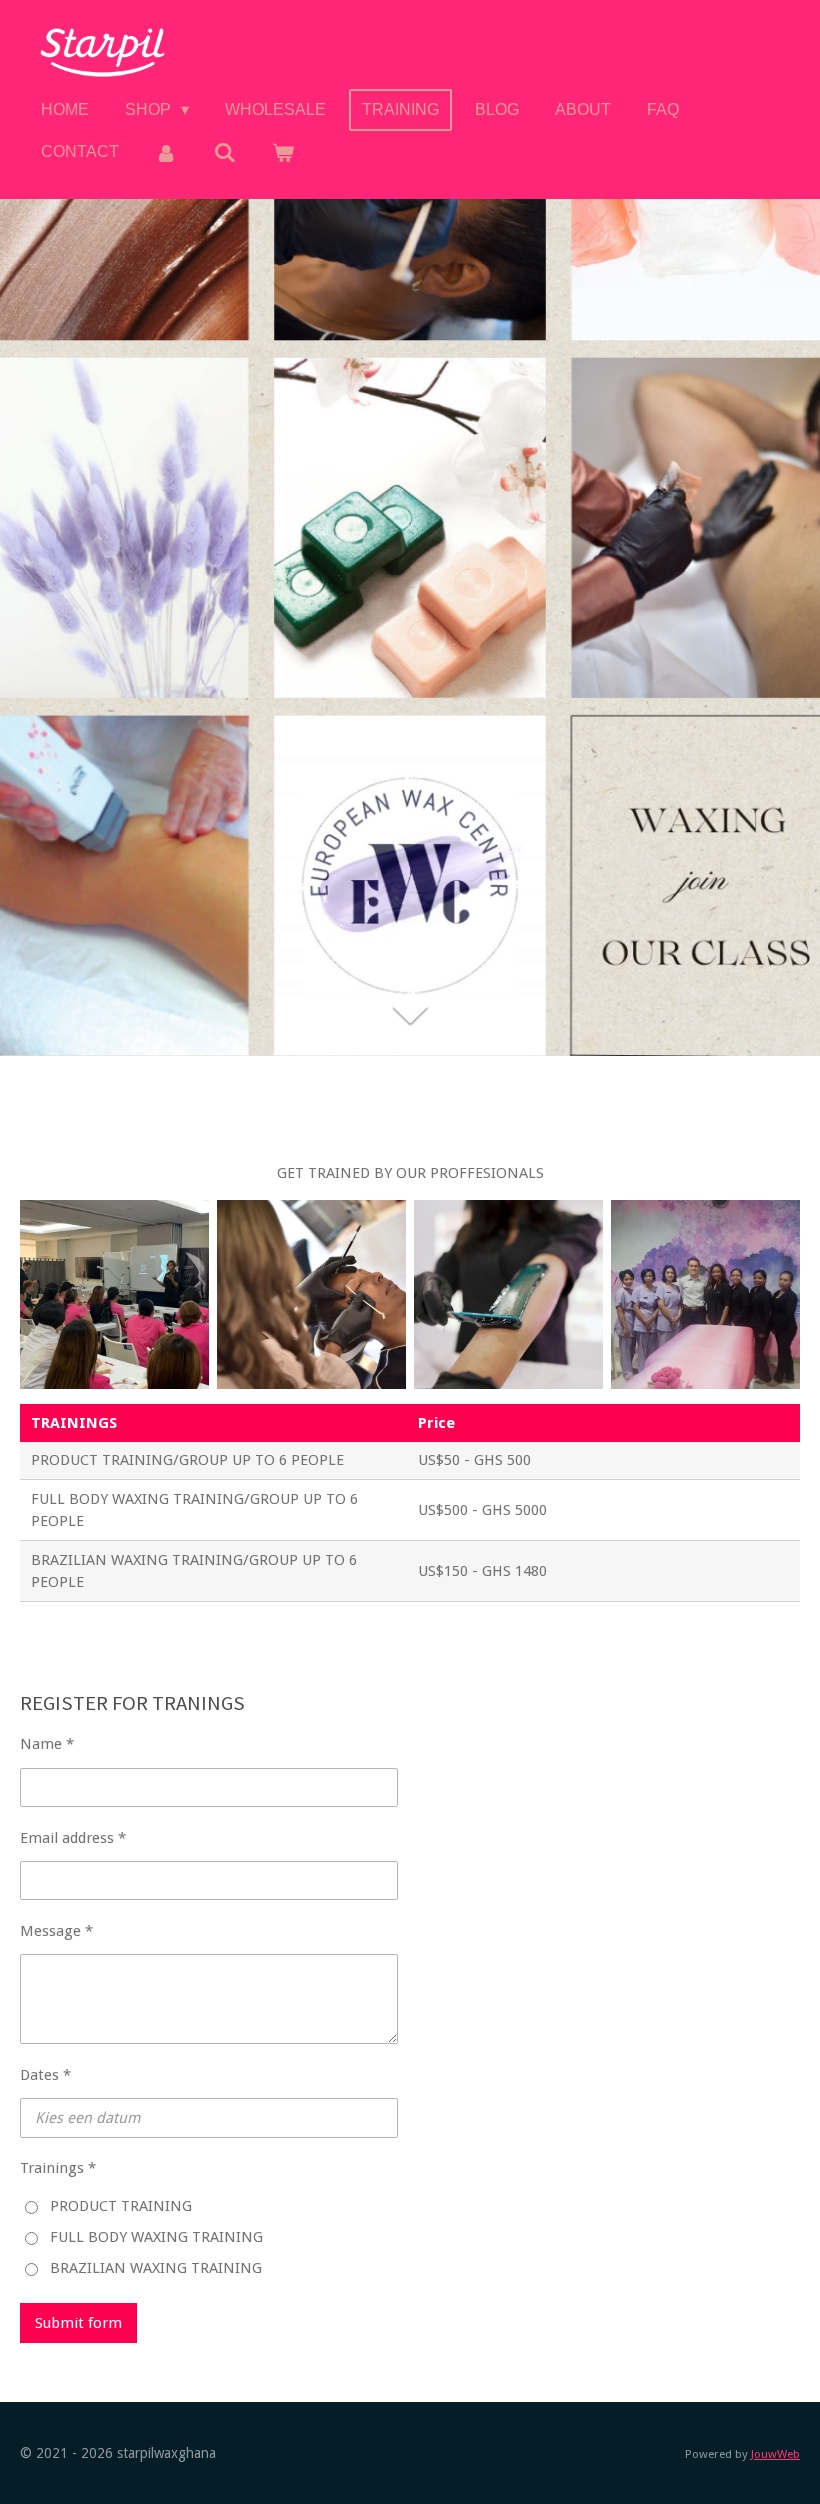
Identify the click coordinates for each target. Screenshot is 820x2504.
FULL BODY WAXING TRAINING (156, 2237)
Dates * (45, 2075)
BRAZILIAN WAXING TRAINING (156, 2268)
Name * (47, 1744)
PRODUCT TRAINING (121, 2206)
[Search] (224, 152)
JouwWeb (775, 2454)
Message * (56, 1931)
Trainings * (58, 2168)
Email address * (73, 1838)
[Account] (166, 152)
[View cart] (283, 152)
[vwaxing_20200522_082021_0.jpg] (705, 1294)
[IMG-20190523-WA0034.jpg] (114, 1294)
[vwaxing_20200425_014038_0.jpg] (508, 1294)
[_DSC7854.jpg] (311, 1294)
